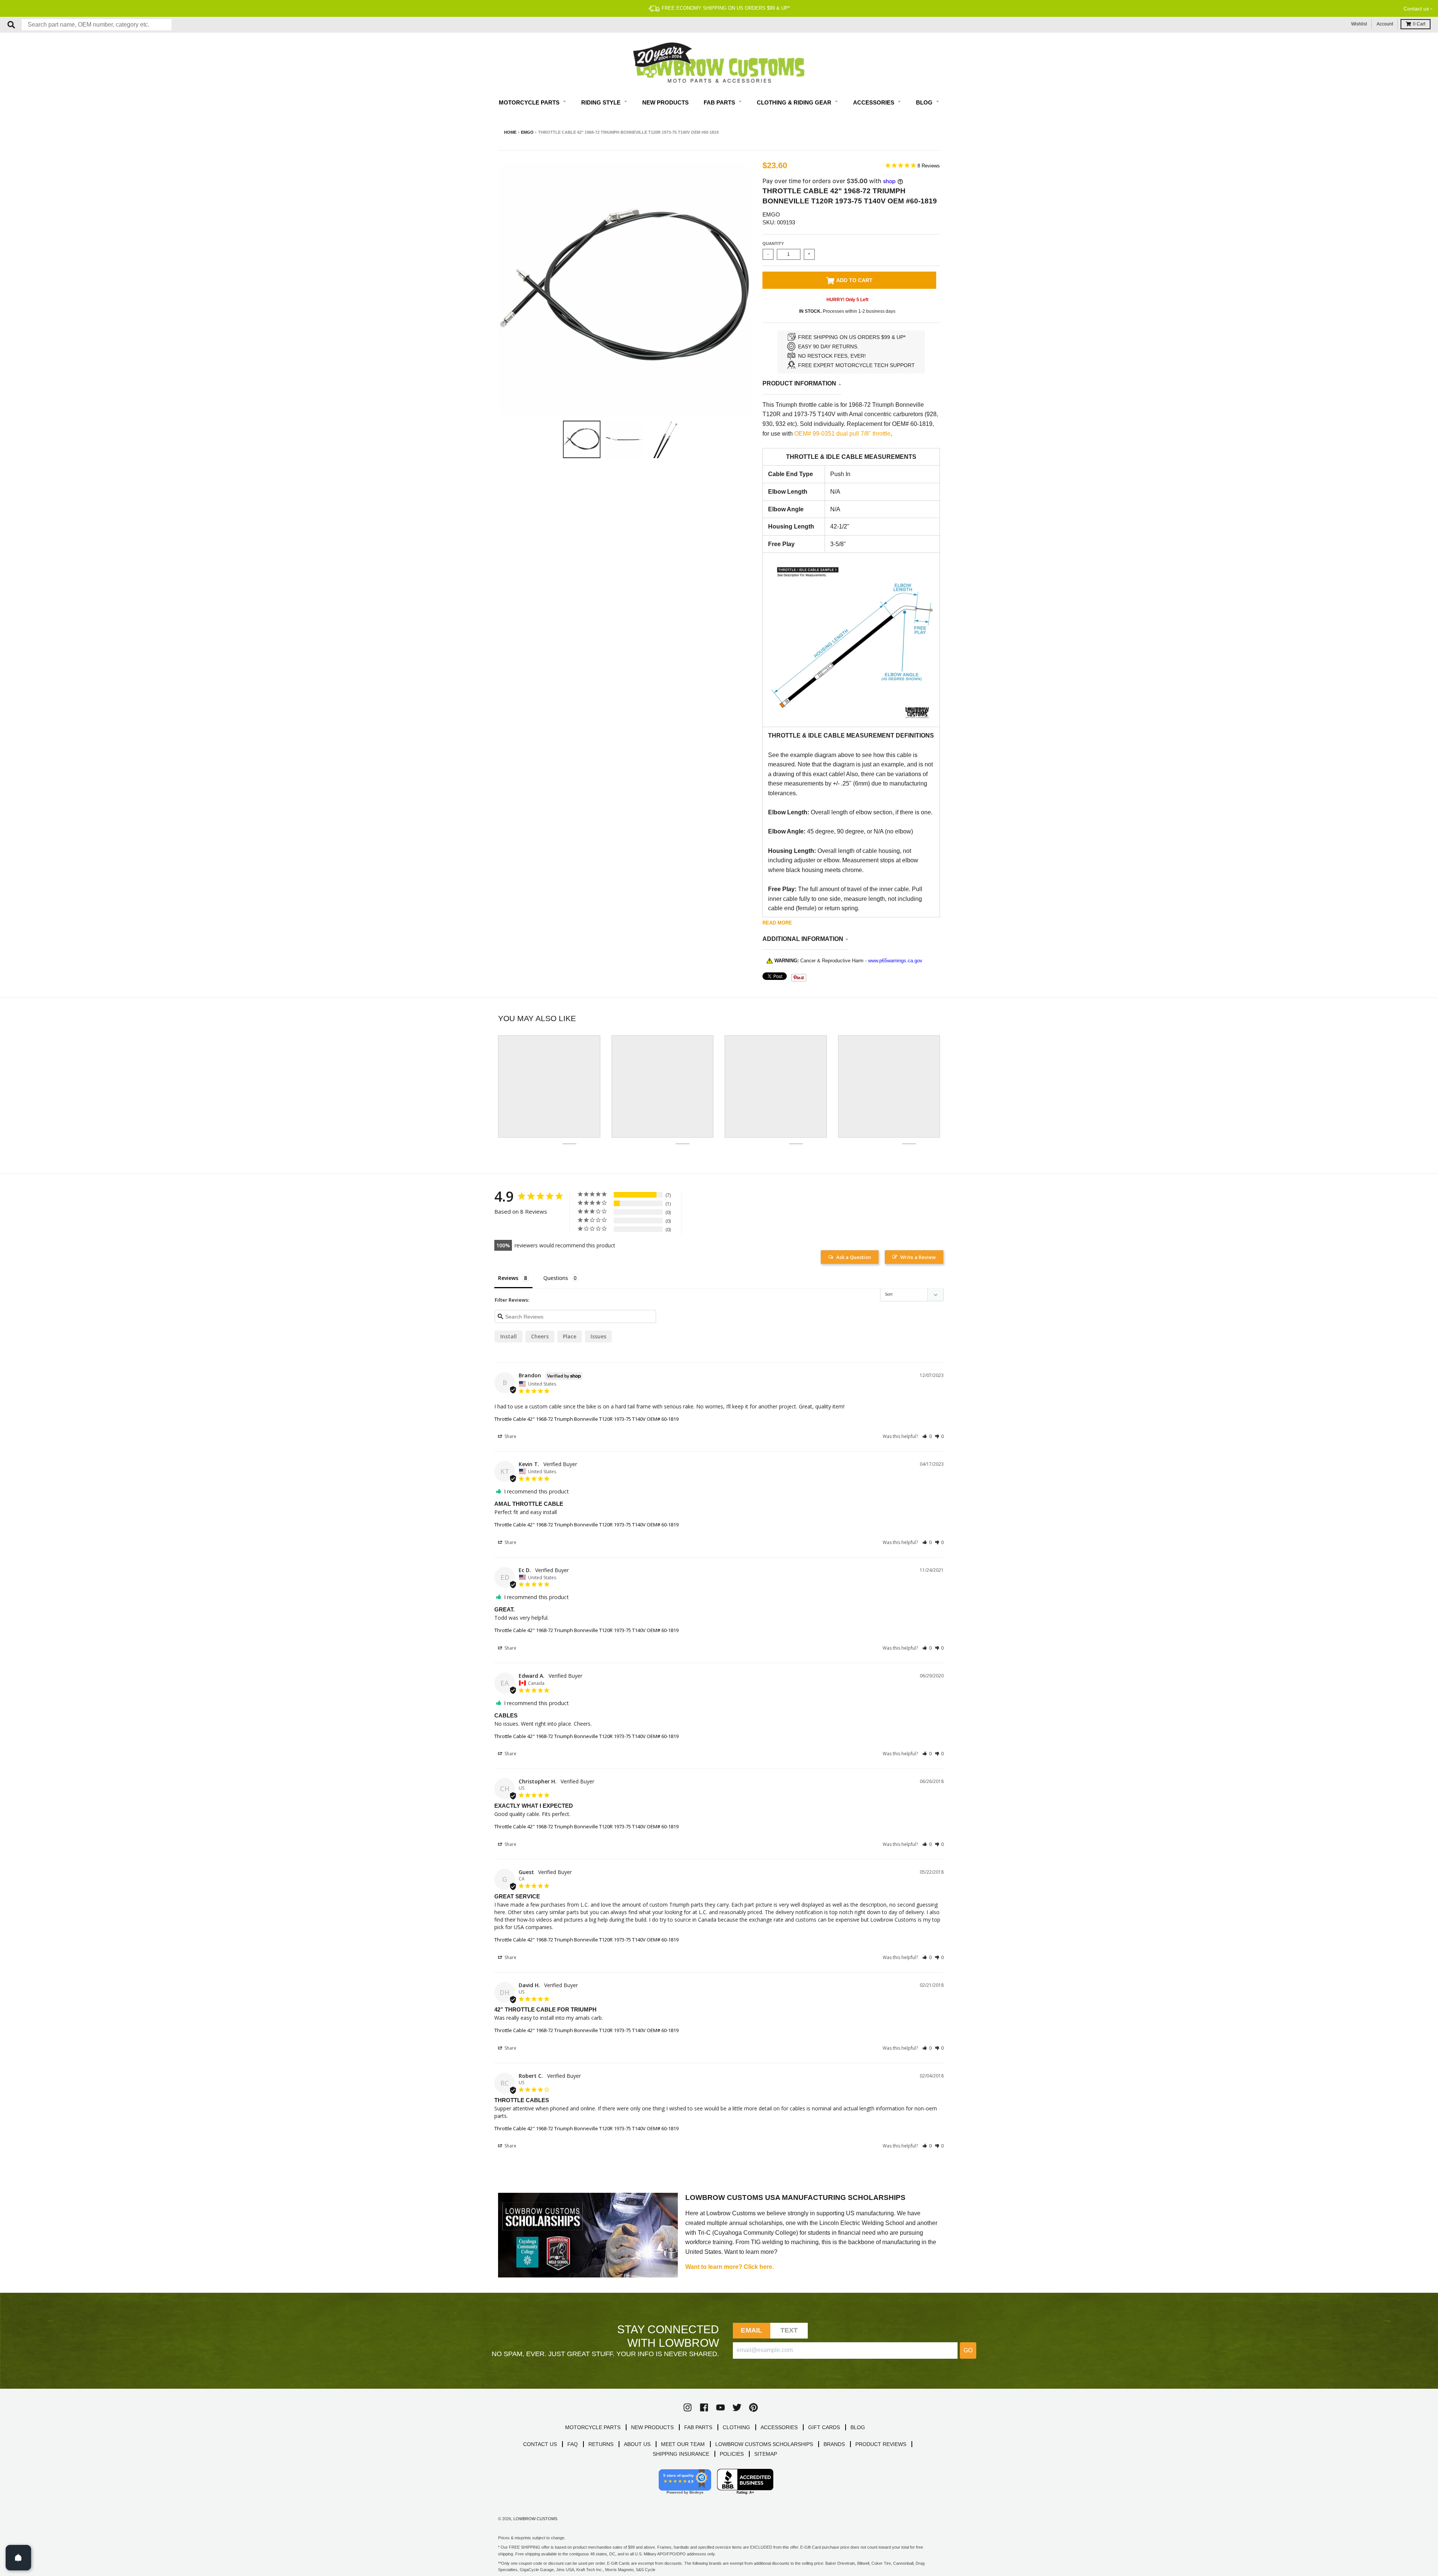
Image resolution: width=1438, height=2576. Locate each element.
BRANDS (834, 2444)
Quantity (773, 243)
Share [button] (510, 1436)
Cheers (540, 1336)
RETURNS (601, 2444)
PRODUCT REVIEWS (881, 2444)
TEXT (789, 2330)
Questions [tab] (556, 1278)
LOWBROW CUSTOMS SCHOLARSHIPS (764, 2444)
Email (751, 2330)
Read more (777, 923)
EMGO (527, 132)
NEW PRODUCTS (652, 2427)
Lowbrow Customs (535, 2519)
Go (968, 2350)
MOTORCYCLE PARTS (593, 2427)
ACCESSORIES (779, 2427)
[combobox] (97, 25)
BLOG (858, 2427)
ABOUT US (637, 2444)
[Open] (18, 2558)
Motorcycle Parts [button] (530, 102)
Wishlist (1359, 24)
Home (510, 132)
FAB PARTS (698, 2427)
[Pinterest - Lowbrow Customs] (753, 2407)
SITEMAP (766, 2454)
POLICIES (732, 2454)
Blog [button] (925, 102)
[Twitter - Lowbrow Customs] (737, 2407)
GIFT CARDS (824, 2427)
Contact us (1416, 9)
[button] (927, 1436)
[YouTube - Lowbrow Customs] (720, 2407)
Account (1385, 24)
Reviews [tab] (508, 1278)
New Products (665, 102)
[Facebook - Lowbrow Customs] (704, 2407)
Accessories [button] (874, 102)
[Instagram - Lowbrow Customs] (688, 2407)
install (509, 1336)
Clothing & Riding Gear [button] (795, 102)
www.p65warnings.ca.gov (895, 961)
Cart (1419, 24)
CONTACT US (540, 2444)
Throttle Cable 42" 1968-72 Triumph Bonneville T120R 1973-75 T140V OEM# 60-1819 (586, 1419)
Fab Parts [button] (720, 102)
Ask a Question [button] (854, 1257)
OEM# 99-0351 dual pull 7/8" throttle (842, 434)
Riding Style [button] (602, 102)
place (570, 1336)
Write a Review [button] (918, 1257)
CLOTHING (736, 2427)
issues (598, 1336)
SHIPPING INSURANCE (681, 2454)
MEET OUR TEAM (683, 2444)
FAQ (573, 2444)
